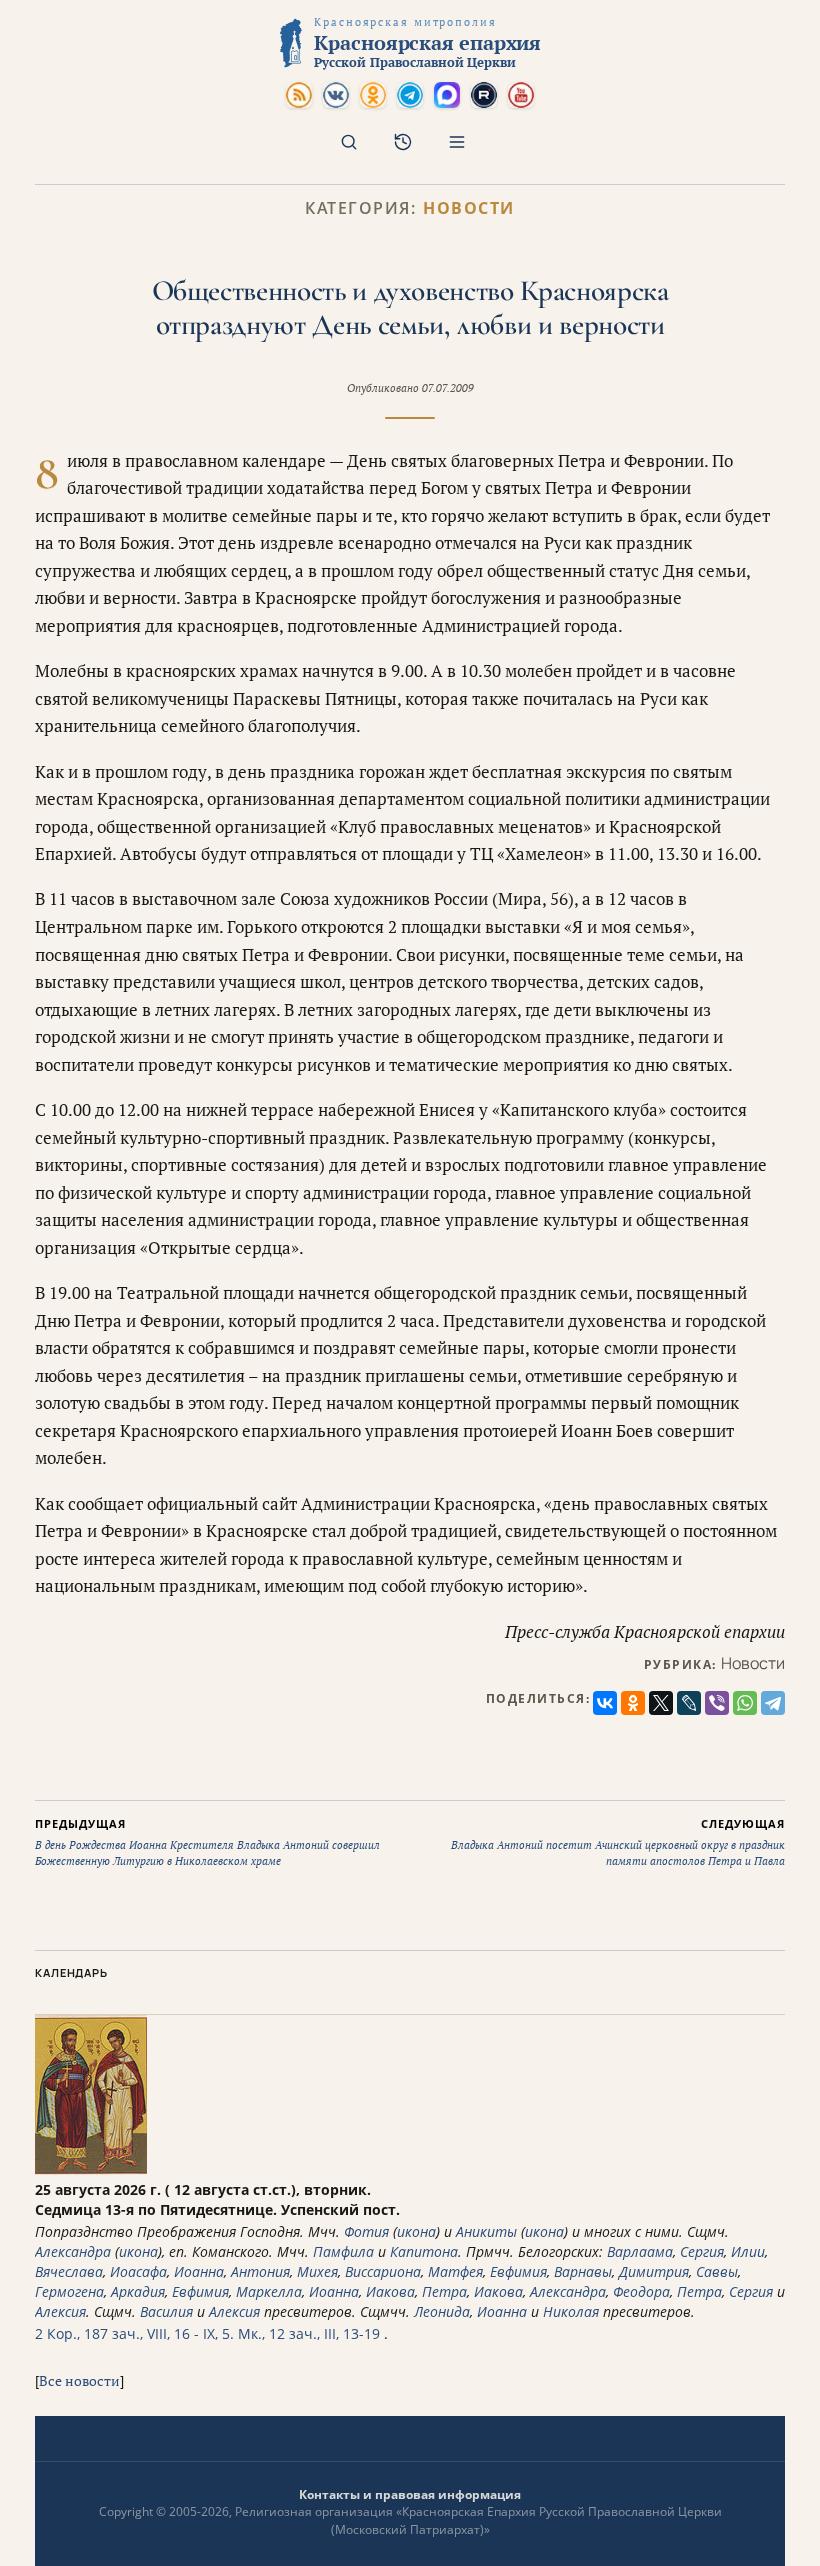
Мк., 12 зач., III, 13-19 (309, 2333)
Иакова (390, 2291)
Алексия (60, 2311)
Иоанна (199, 2271)
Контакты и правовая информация (410, 2494)
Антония (260, 2271)
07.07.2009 (448, 388)
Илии (748, 2251)
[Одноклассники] (633, 1703)
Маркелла (269, 2291)
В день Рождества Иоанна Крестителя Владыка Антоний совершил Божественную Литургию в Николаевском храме (207, 1842)
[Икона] (91, 2169)
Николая (571, 2311)
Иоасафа (138, 2271)
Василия (166, 2311)
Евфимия (518, 2271)
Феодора (641, 2291)
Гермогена (69, 2291)
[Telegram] (773, 1703)
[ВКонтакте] (605, 1703)
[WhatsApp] (745, 1703)
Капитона (424, 2251)
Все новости (79, 2380)
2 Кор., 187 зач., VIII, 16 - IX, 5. (134, 2333)
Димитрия (654, 2271)
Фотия (366, 2231)
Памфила (343, 2251)
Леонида (442, 2311)
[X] (661, 1703)
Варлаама (640, 2251)
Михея (317, 2271)
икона (416, 2231)
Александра (73, 2251)
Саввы (717, 2271)
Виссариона (383, 2271)
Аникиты (486, 2231)
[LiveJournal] (689, 1703)
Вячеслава (69, 2271)
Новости (469, 208)
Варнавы (583, 2271)
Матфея (455, 2271)
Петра (444, 2291)
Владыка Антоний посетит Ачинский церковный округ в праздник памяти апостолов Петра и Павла (618, 1842)
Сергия (702, 2251)
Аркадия (138, 2291)
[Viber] (717, 1703)
